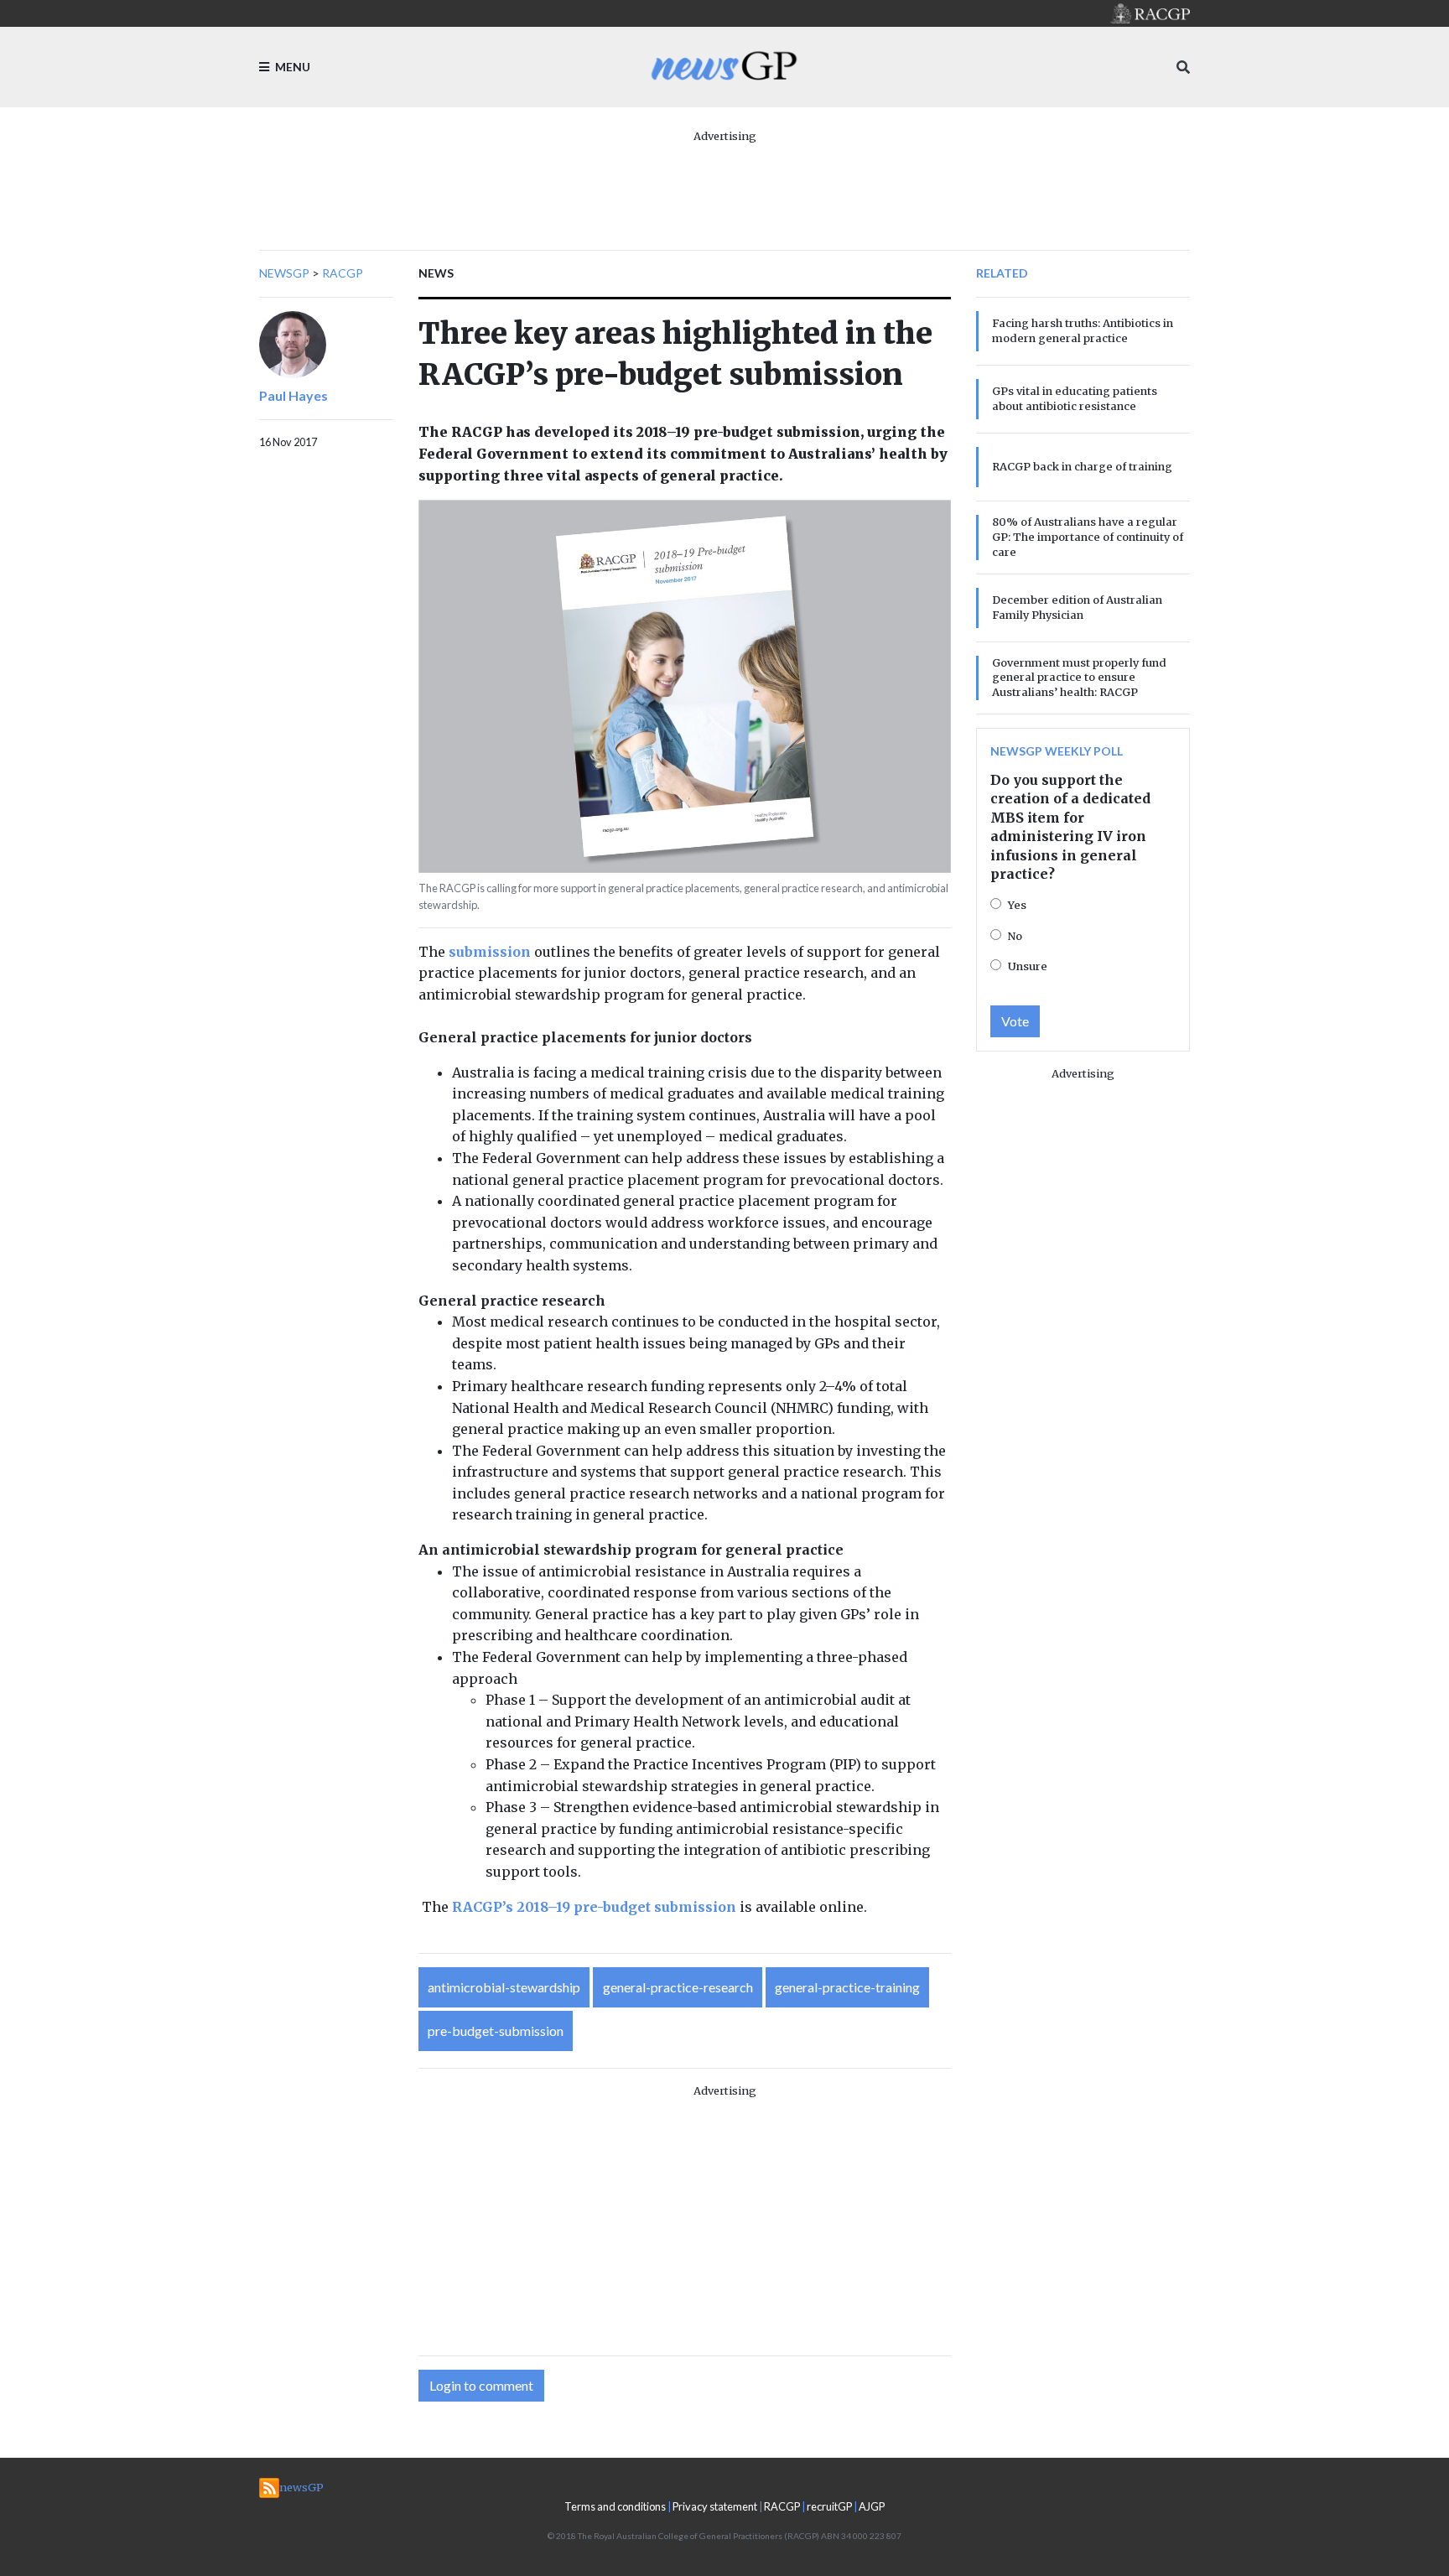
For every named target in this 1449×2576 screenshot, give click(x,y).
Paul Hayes (293, 395)
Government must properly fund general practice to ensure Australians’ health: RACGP (1079, 678)
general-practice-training (847, 1987)
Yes (1017, 905)
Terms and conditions (615, 2506)
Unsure (1028, 966)
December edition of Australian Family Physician (1077, 607)
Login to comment (481, 2385)
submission (490, 952)
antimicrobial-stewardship (504, 1987)
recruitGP (829, 2506)
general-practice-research (678, 1987)
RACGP (343, 273)
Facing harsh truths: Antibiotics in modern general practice (1083, 330)
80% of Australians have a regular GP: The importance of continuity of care (1088, 537)
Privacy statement (715, 2506)
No (1015, 936)
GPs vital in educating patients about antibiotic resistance (1075, 398)
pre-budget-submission (496, 2031)
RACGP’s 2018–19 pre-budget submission (594, 1907)
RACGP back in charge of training (1082, 466)
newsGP (284, 273)
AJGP (872, 2506)
